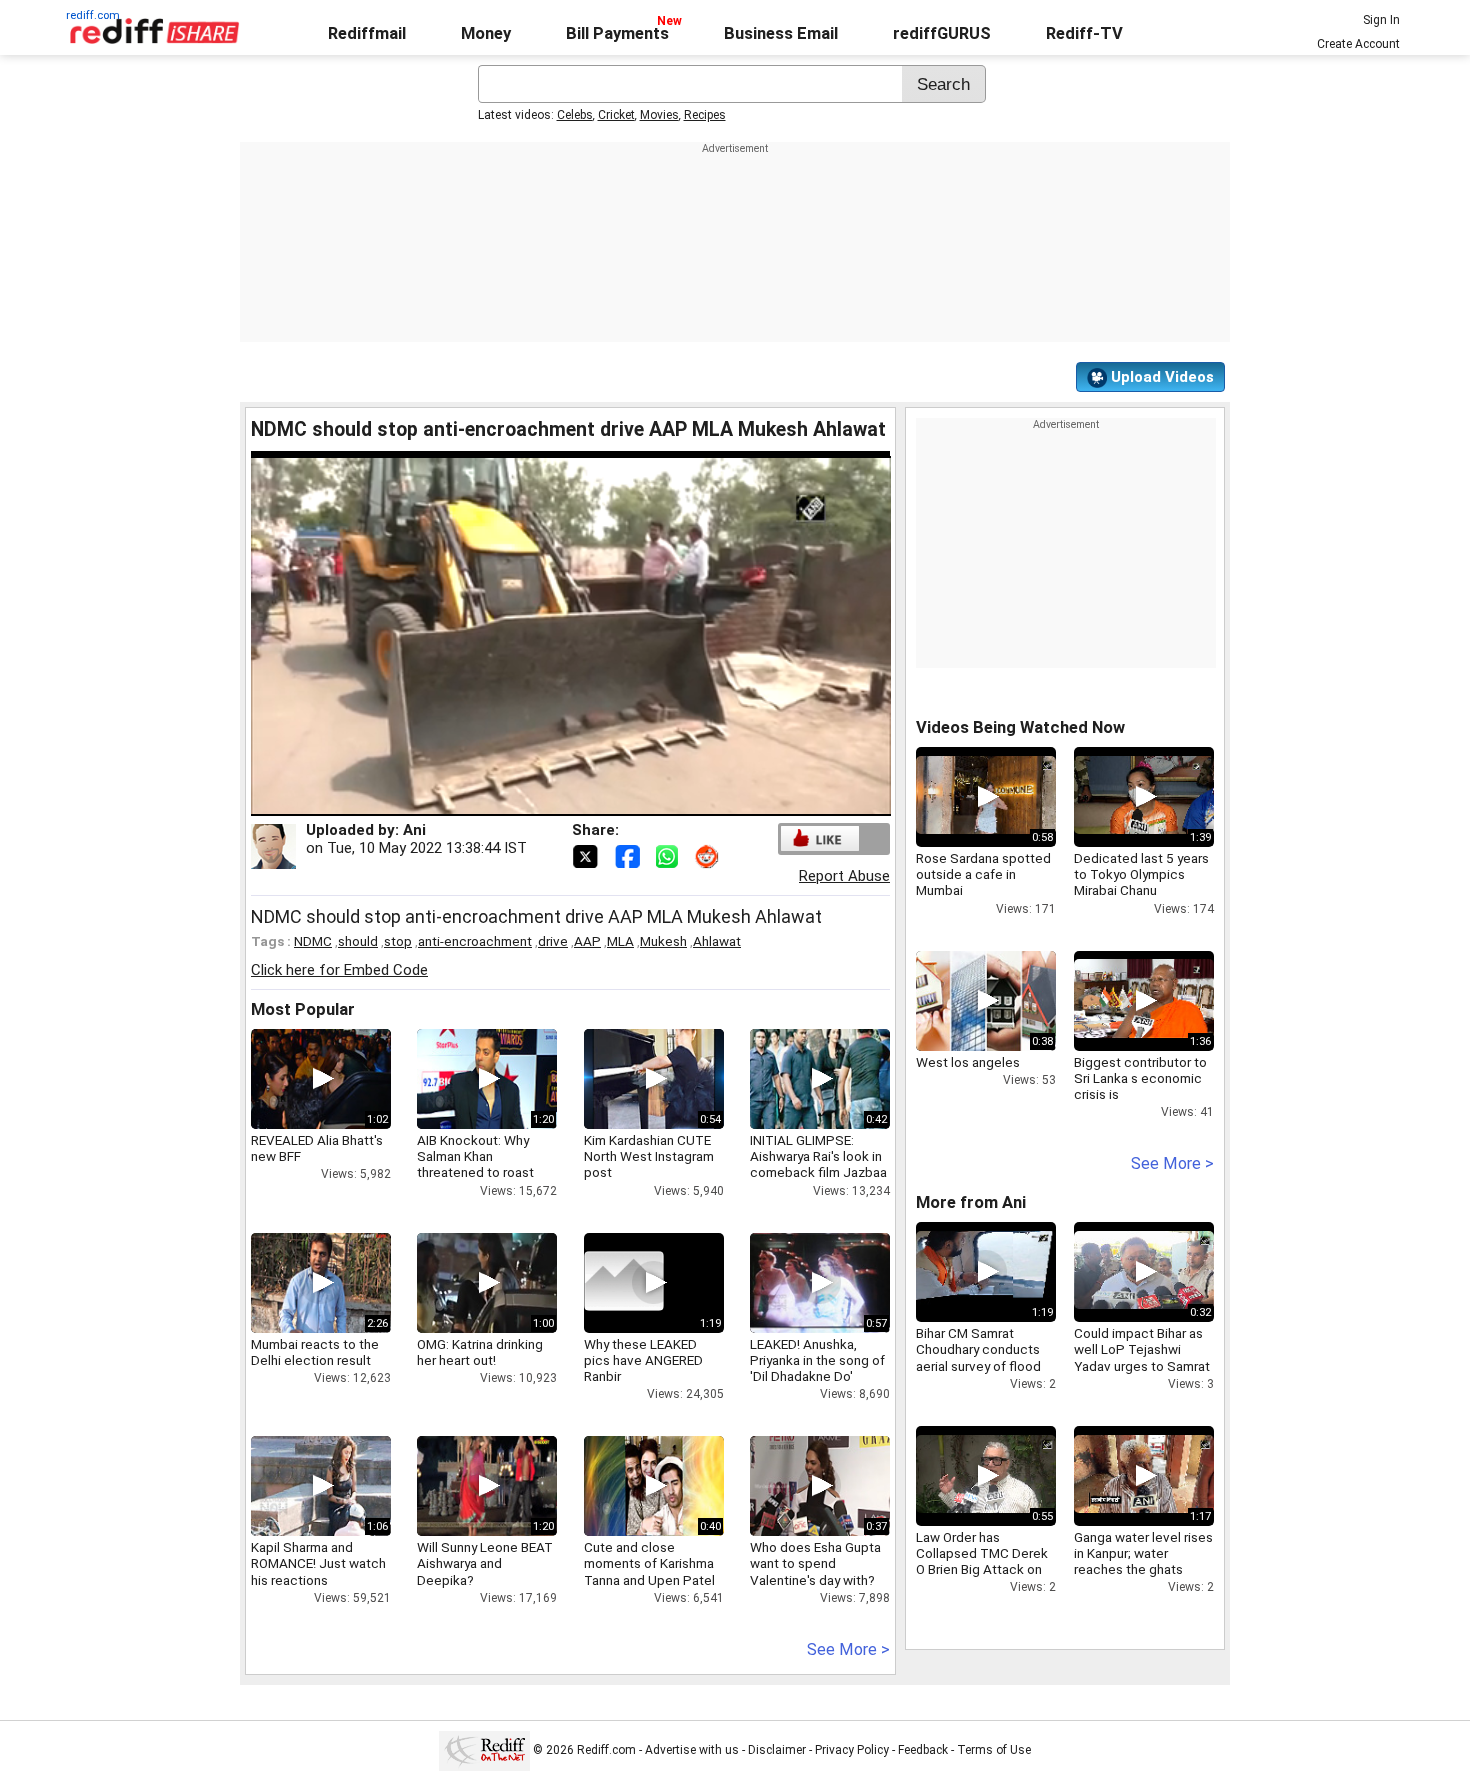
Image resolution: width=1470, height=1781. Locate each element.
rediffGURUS (942, 33)
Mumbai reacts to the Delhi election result (315, 1352)
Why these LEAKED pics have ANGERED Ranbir (643, 1360)
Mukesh (663, 941)
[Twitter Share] (587, 855)
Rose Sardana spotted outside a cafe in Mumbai (983, 874)
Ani (414, 830)
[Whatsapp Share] (671, 855)
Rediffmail (367, 33)
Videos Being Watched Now (1020, 727)
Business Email (781, 33)
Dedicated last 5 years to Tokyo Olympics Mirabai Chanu (1141, 874)
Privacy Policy (852, 1750)
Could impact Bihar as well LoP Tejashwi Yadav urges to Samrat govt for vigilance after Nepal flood (1142, 1365)
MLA (620, 941)
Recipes (705, 115)
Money (486, 33)
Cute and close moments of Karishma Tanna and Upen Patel (649, 1563)
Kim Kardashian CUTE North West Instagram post (649, 1156)
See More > (848, 1649)
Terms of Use (994, 1750)
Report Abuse (844, 876)
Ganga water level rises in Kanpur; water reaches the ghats (1143, 1553)
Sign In (1381, 20)
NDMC (313, 941)
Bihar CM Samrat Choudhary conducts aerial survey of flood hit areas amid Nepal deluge (978, 1365)
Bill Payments (617, 33)
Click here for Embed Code (339, 970)
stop (398, 941)
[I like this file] (820, 838)
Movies (659, 115)
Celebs (575, 115)
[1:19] (624, 1283)
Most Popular (303, 1009)
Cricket (616, 115)
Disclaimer (777, 1750)
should (358, 941)
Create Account (1358, 44)
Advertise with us (692, 1750)
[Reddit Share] (709, 855)
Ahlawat (717, 941)
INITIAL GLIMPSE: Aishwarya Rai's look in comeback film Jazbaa (818, 1156)
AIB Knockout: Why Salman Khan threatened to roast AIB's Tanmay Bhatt (475, 1164)
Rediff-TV (1084, 33)
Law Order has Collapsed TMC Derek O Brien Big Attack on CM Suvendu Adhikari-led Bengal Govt (982, 1569)
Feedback (923, 1750)
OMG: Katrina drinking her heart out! (480, 1352)
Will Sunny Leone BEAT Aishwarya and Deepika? (485, 1563)
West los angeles (968, 1062)
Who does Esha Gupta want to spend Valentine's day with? (815, 1563)
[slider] (549, 801)
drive (553, 941)
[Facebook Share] (629, 855)
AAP (587, 941)
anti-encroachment (475, 941)
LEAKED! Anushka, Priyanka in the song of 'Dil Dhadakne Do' (817, 1360)
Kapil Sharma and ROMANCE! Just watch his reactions (318, 1563)
